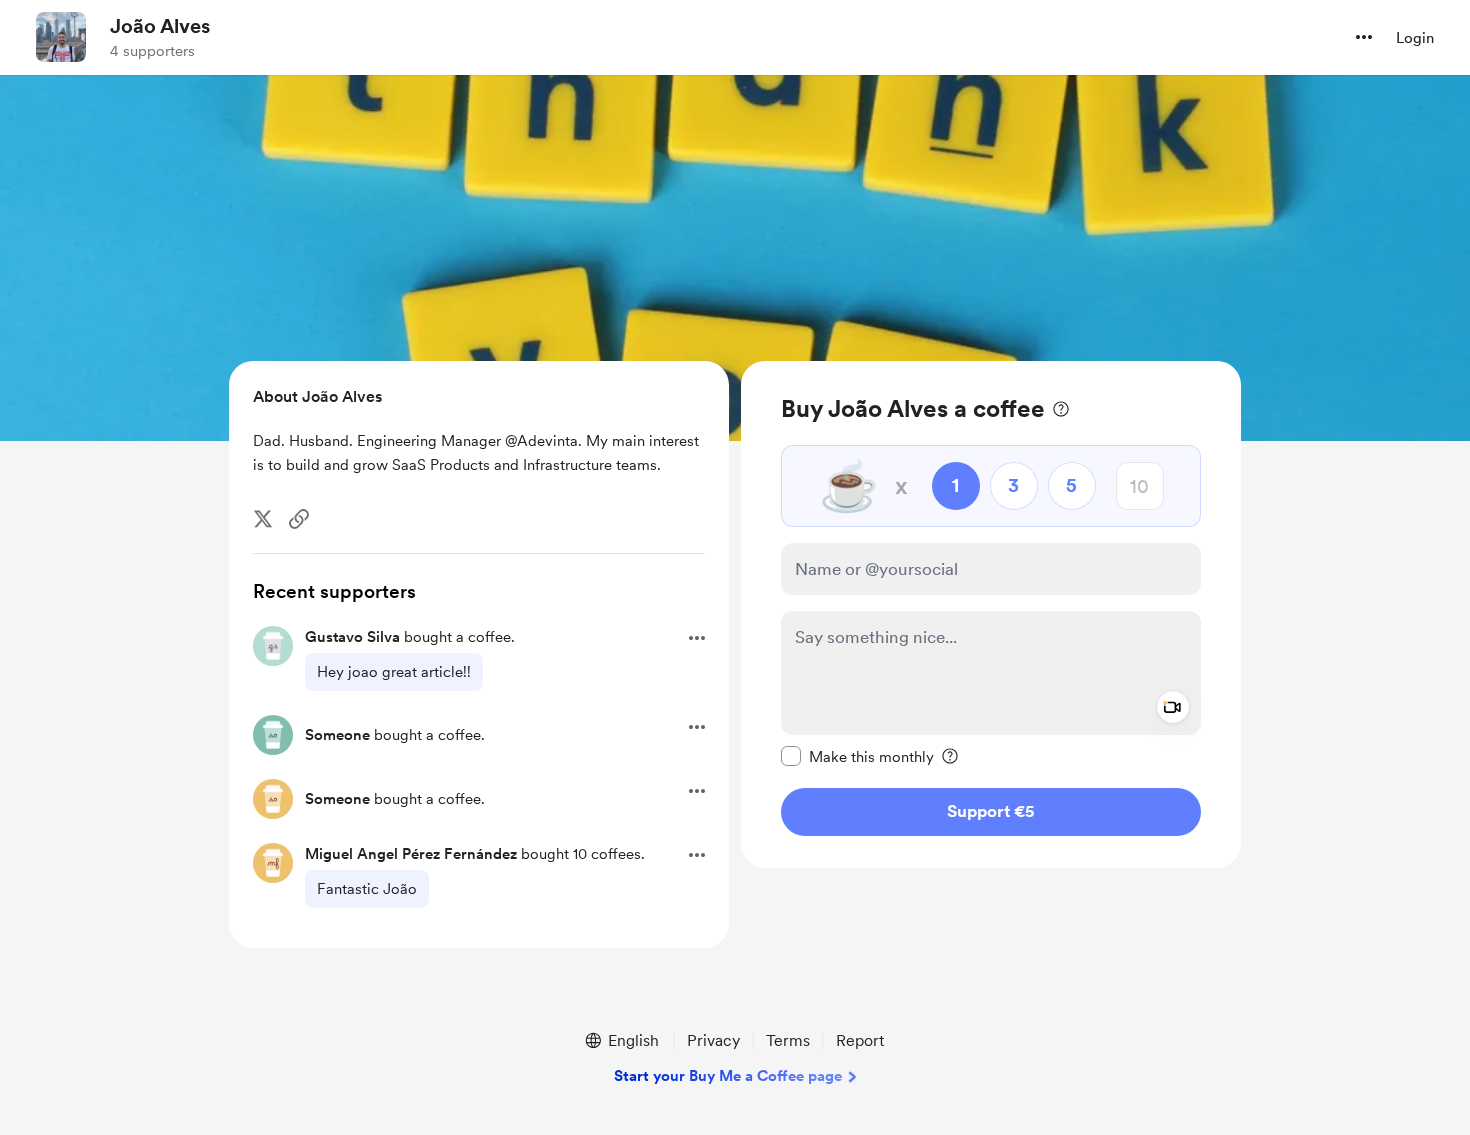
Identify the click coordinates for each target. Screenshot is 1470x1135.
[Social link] (299, 519)
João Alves (160, 26)
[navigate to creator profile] (61, 37)
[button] (1364, 37)
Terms (788, 1040)
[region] (991, 614)
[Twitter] (263, 519)
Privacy (713, 1040)
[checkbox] (857, 756)
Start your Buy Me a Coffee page (728, 1076)
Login (1415, 38)
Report (860, 1040)
